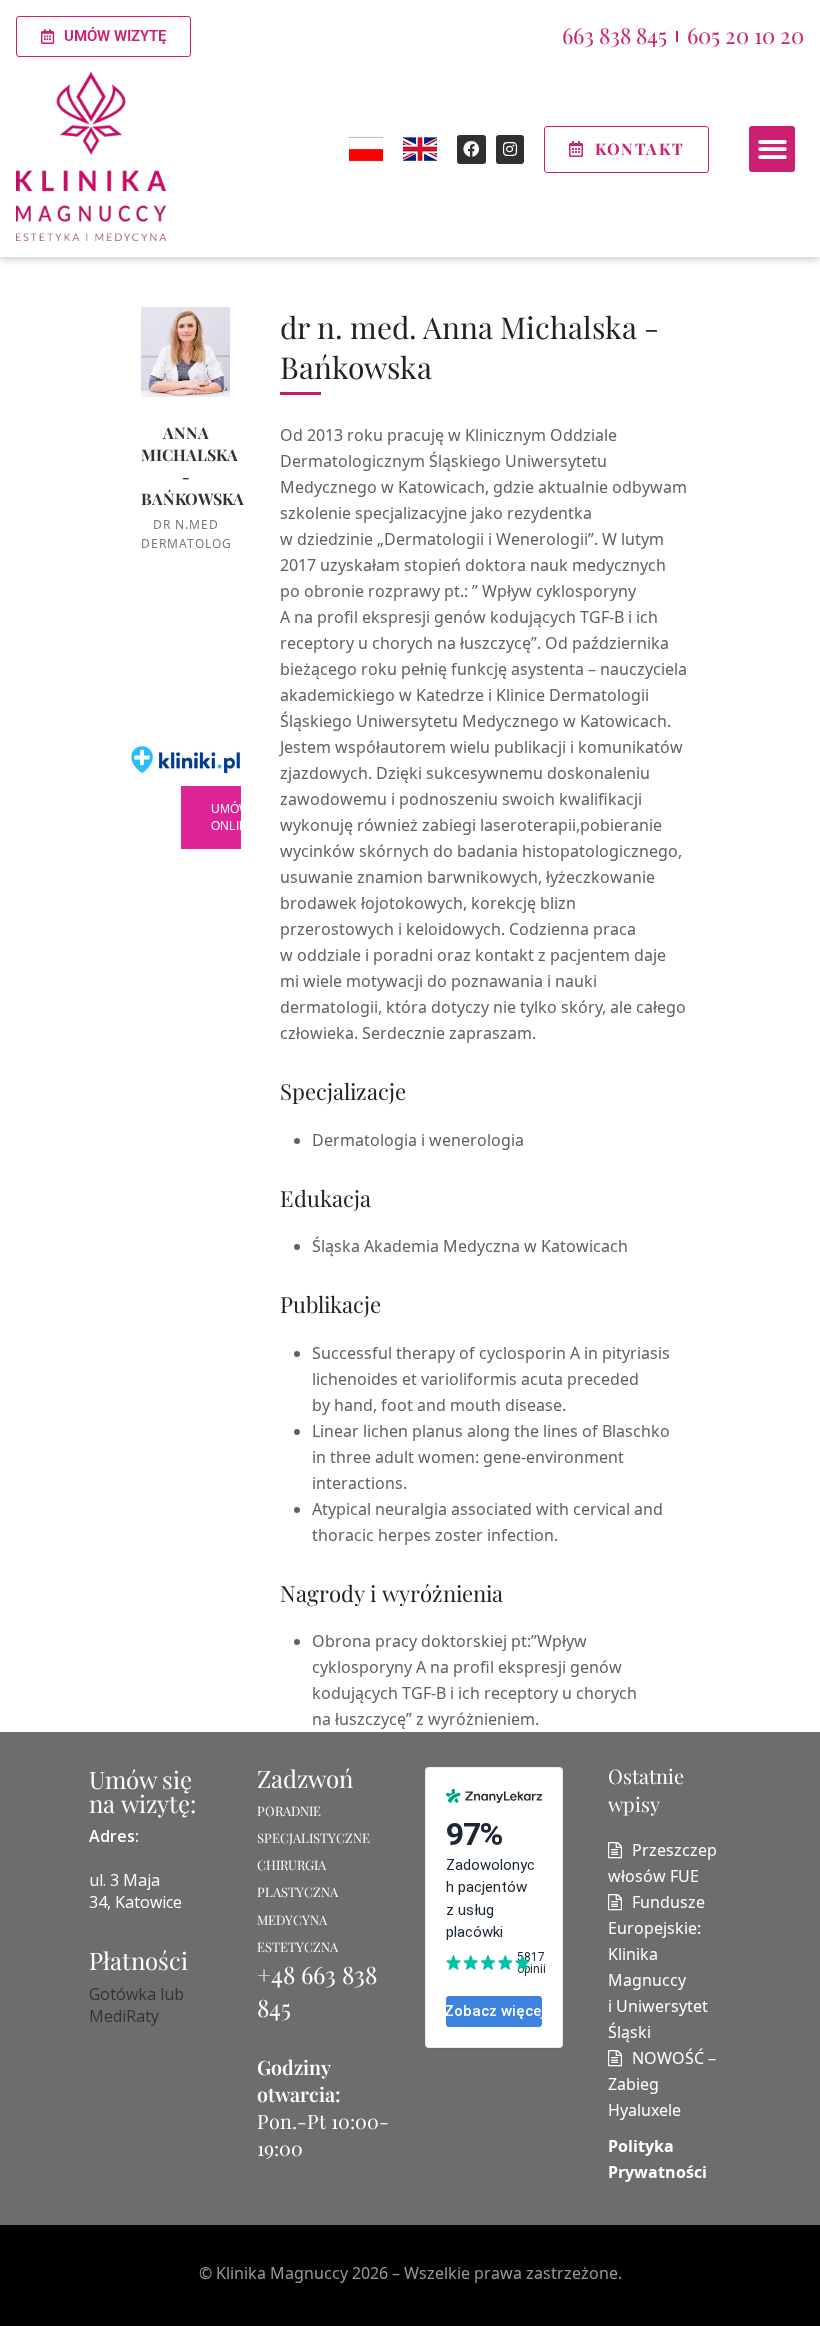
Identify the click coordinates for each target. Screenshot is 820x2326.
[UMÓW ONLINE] (186, 818)
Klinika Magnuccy (282, 2273)
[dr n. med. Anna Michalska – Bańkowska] (186, 352)
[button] (772, 149)
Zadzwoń (305, 1778)
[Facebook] (471, 149)
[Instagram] (510, 149)
